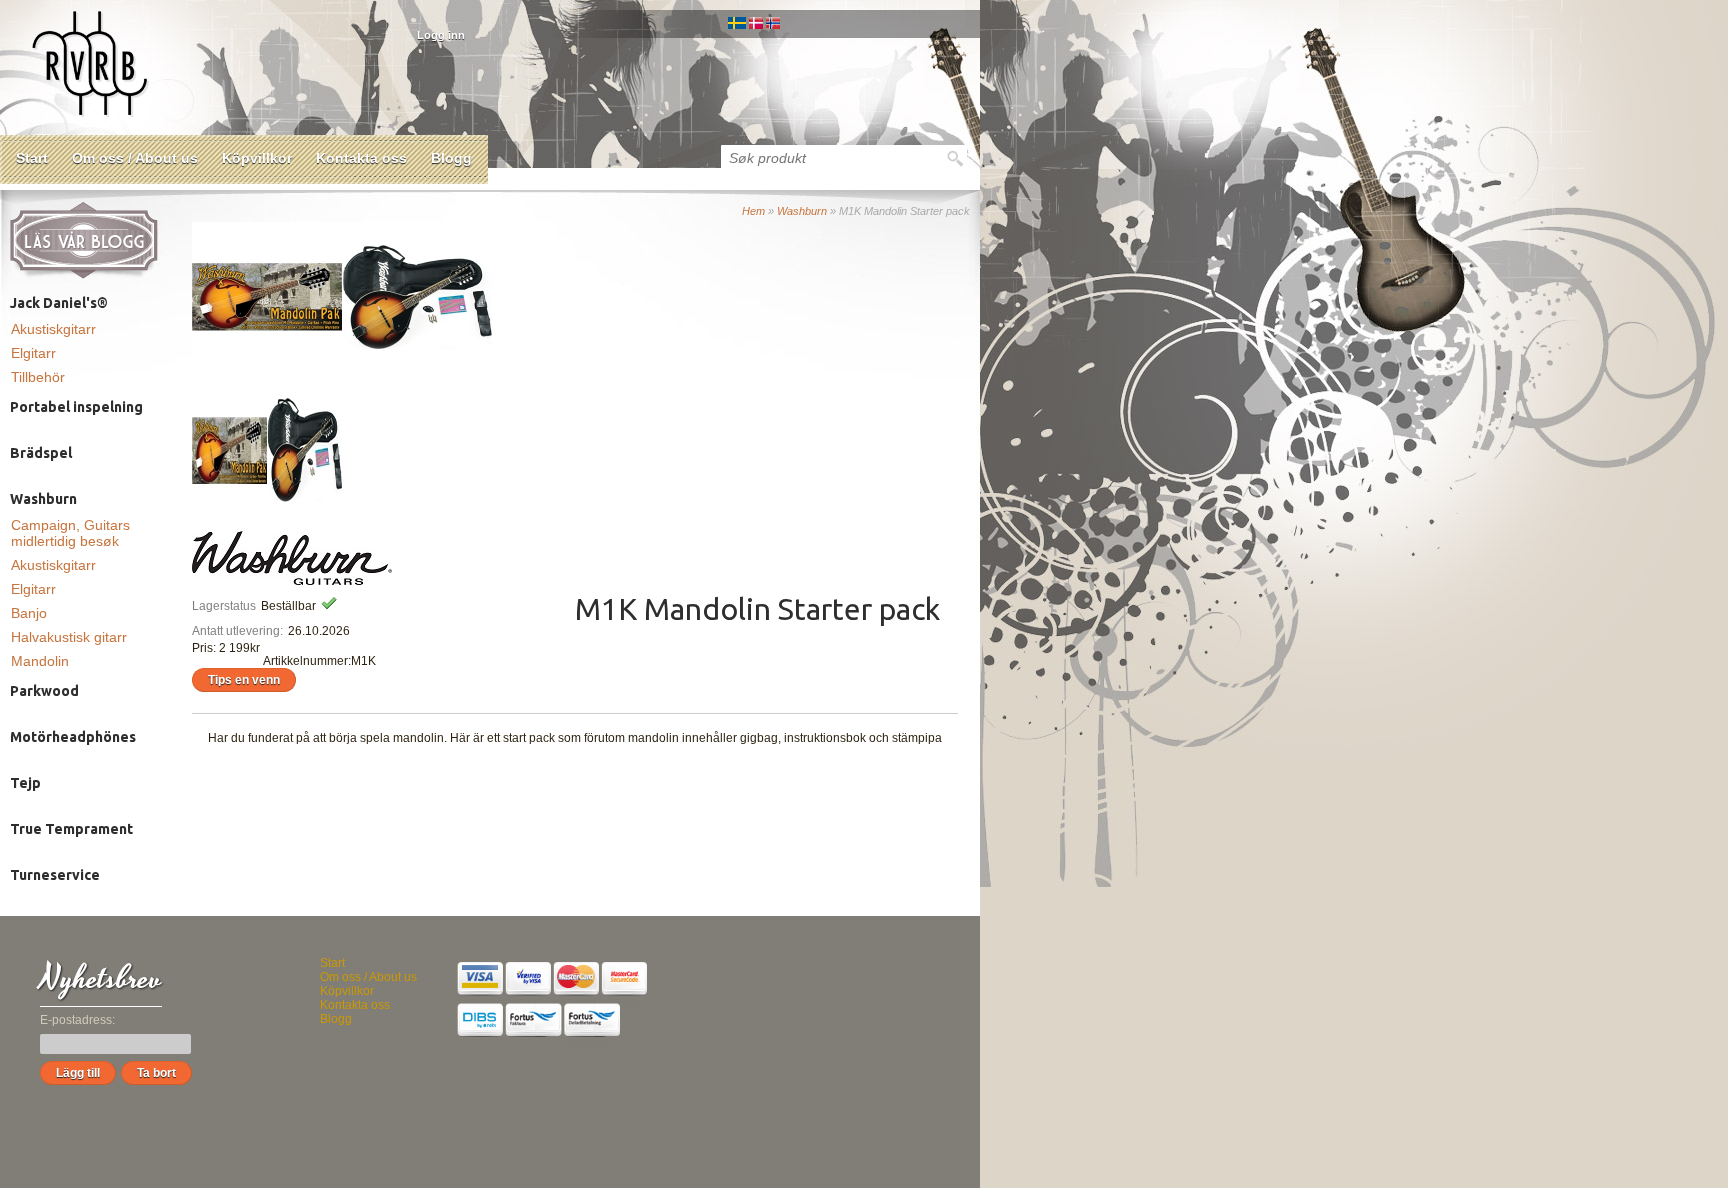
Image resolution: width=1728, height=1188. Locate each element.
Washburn (802, 211)
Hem (753, 211)
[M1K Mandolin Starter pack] (267, 368)
